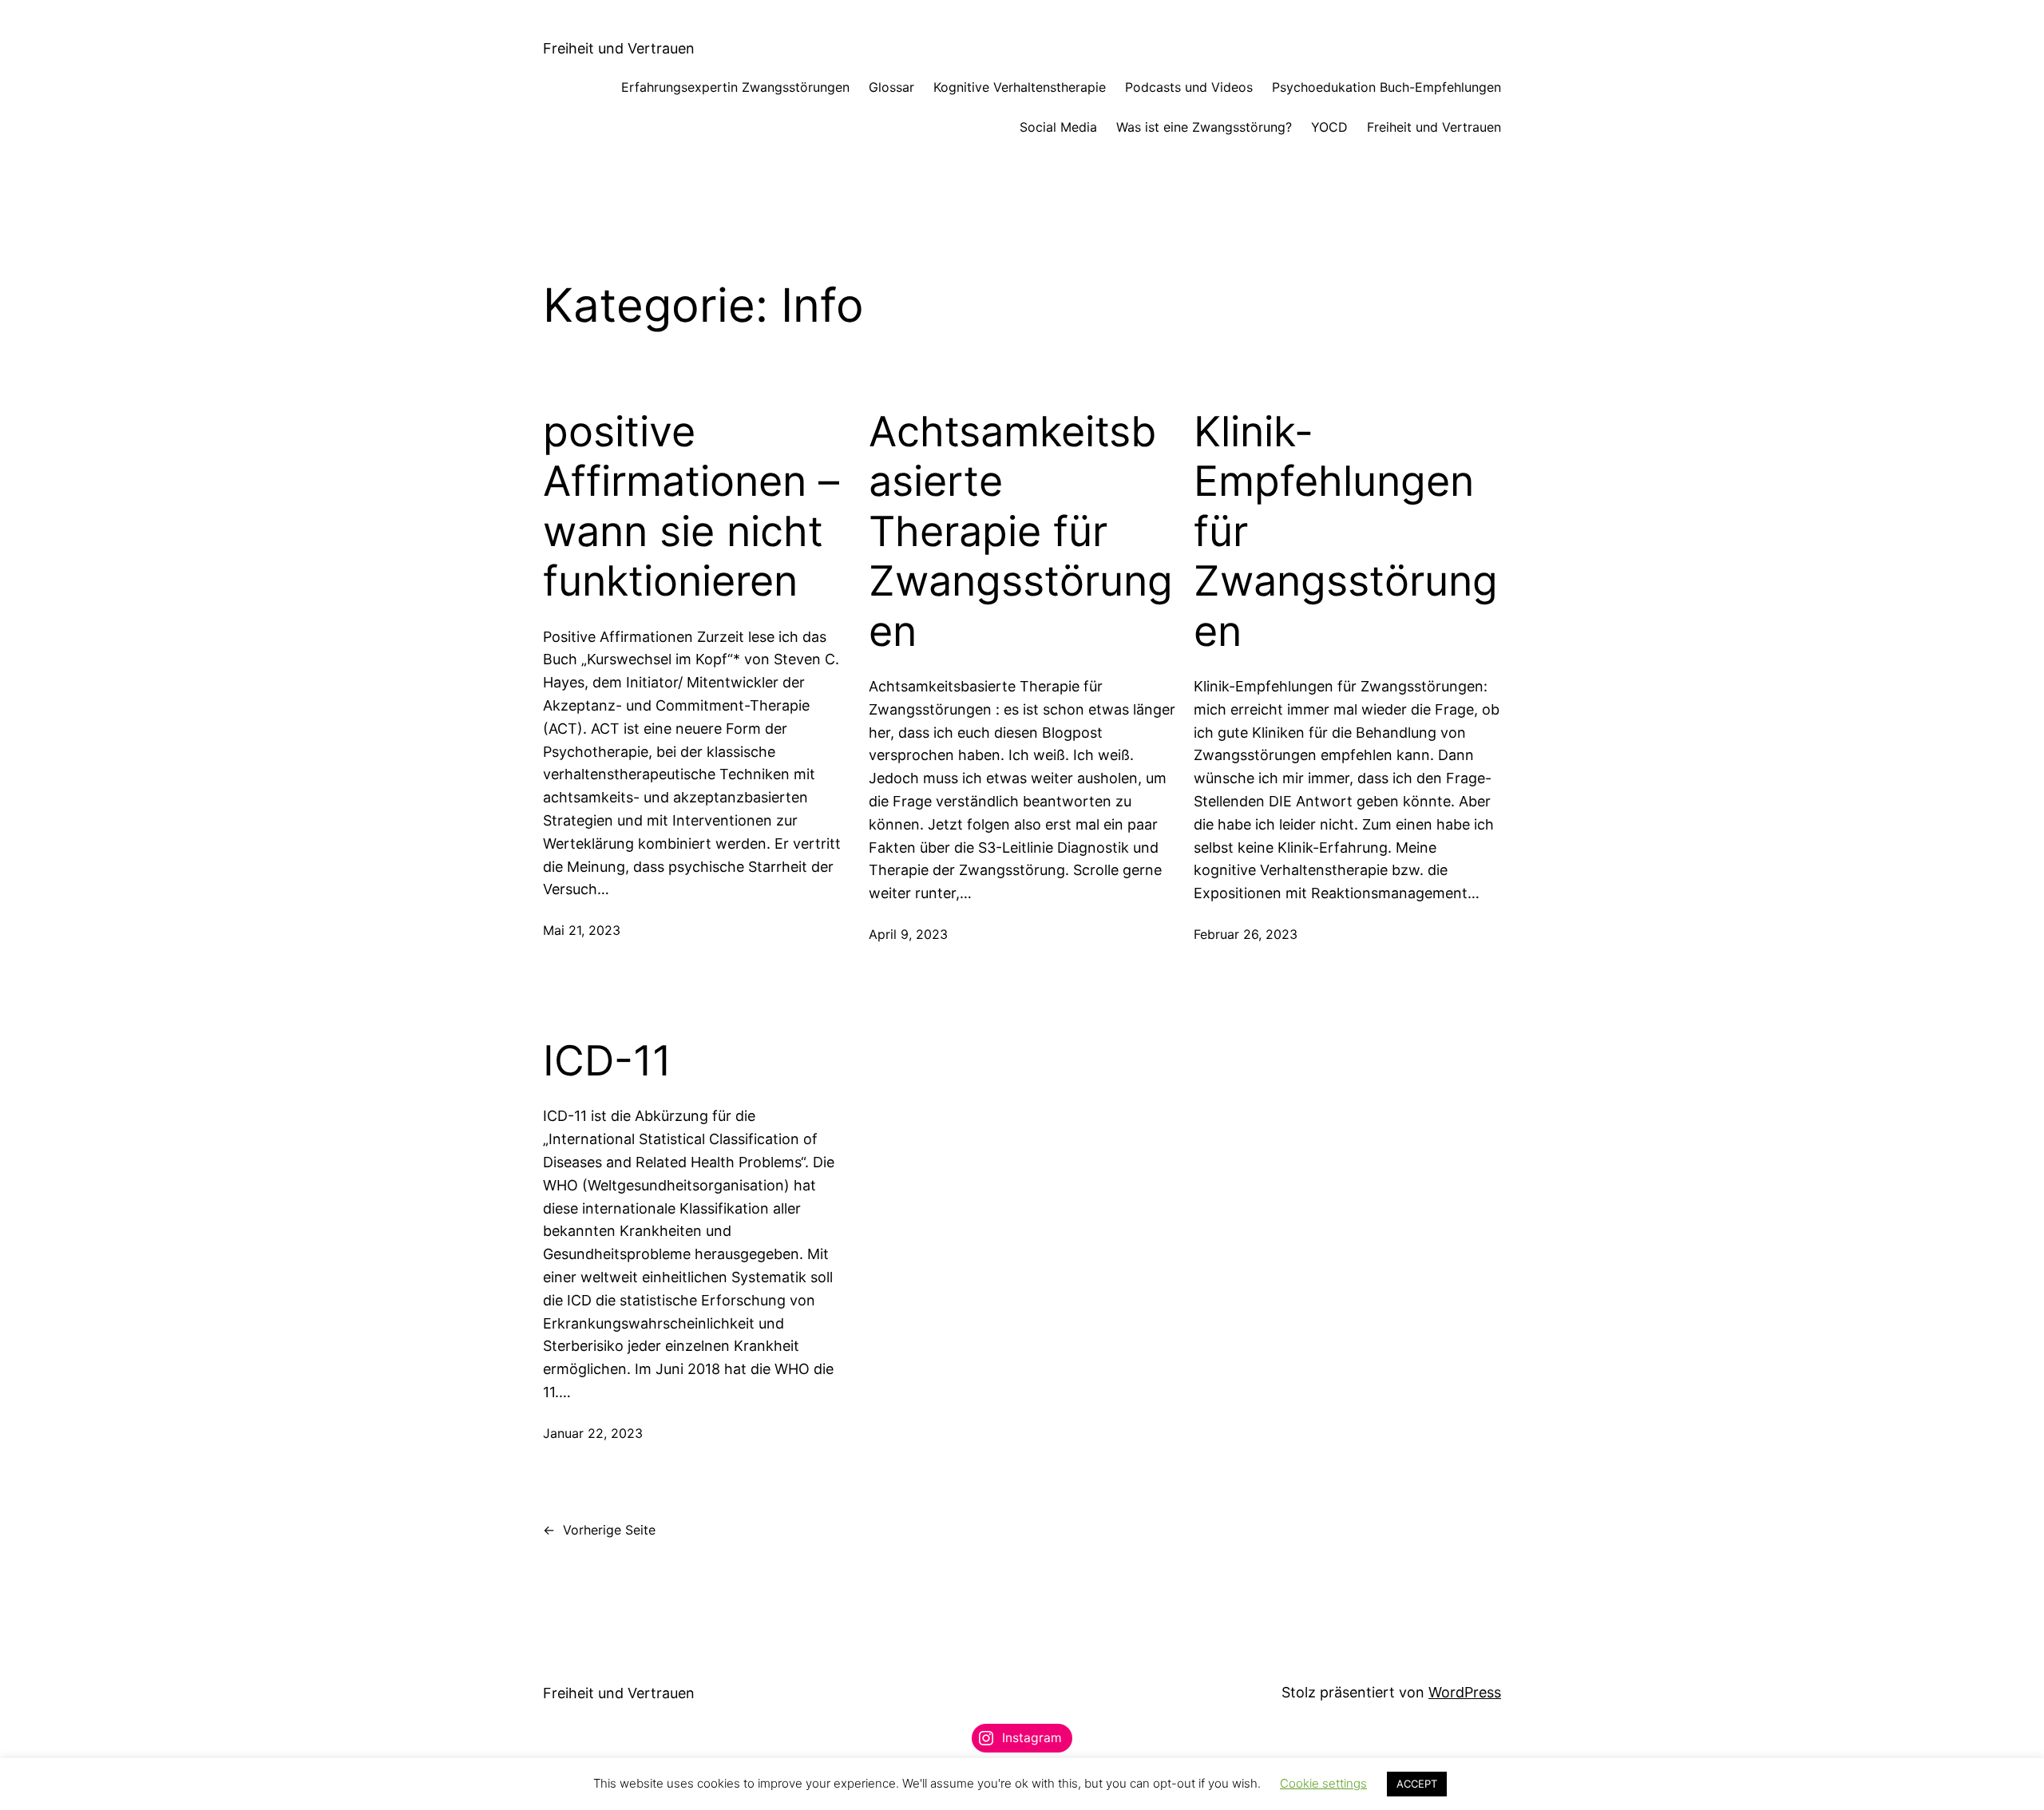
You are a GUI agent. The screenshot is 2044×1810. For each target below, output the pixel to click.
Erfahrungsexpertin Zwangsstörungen (735, 87)
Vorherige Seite (599, 1530)
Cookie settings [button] (1323, 1783)
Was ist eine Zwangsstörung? (1204, 127)
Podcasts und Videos (1189, 87)
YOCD (1329, 127)
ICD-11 (607, 1061)
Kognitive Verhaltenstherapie (1020, 87)
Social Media (1058, 127)
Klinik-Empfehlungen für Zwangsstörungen (1346, 532)
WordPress (1465, 1692)
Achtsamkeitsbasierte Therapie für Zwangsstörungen (1021, 532)
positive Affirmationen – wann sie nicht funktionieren (691, 507)
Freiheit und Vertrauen (619, 48)
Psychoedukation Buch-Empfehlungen (1386, 87)
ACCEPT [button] (1417, 1784)
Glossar (891, 87)
